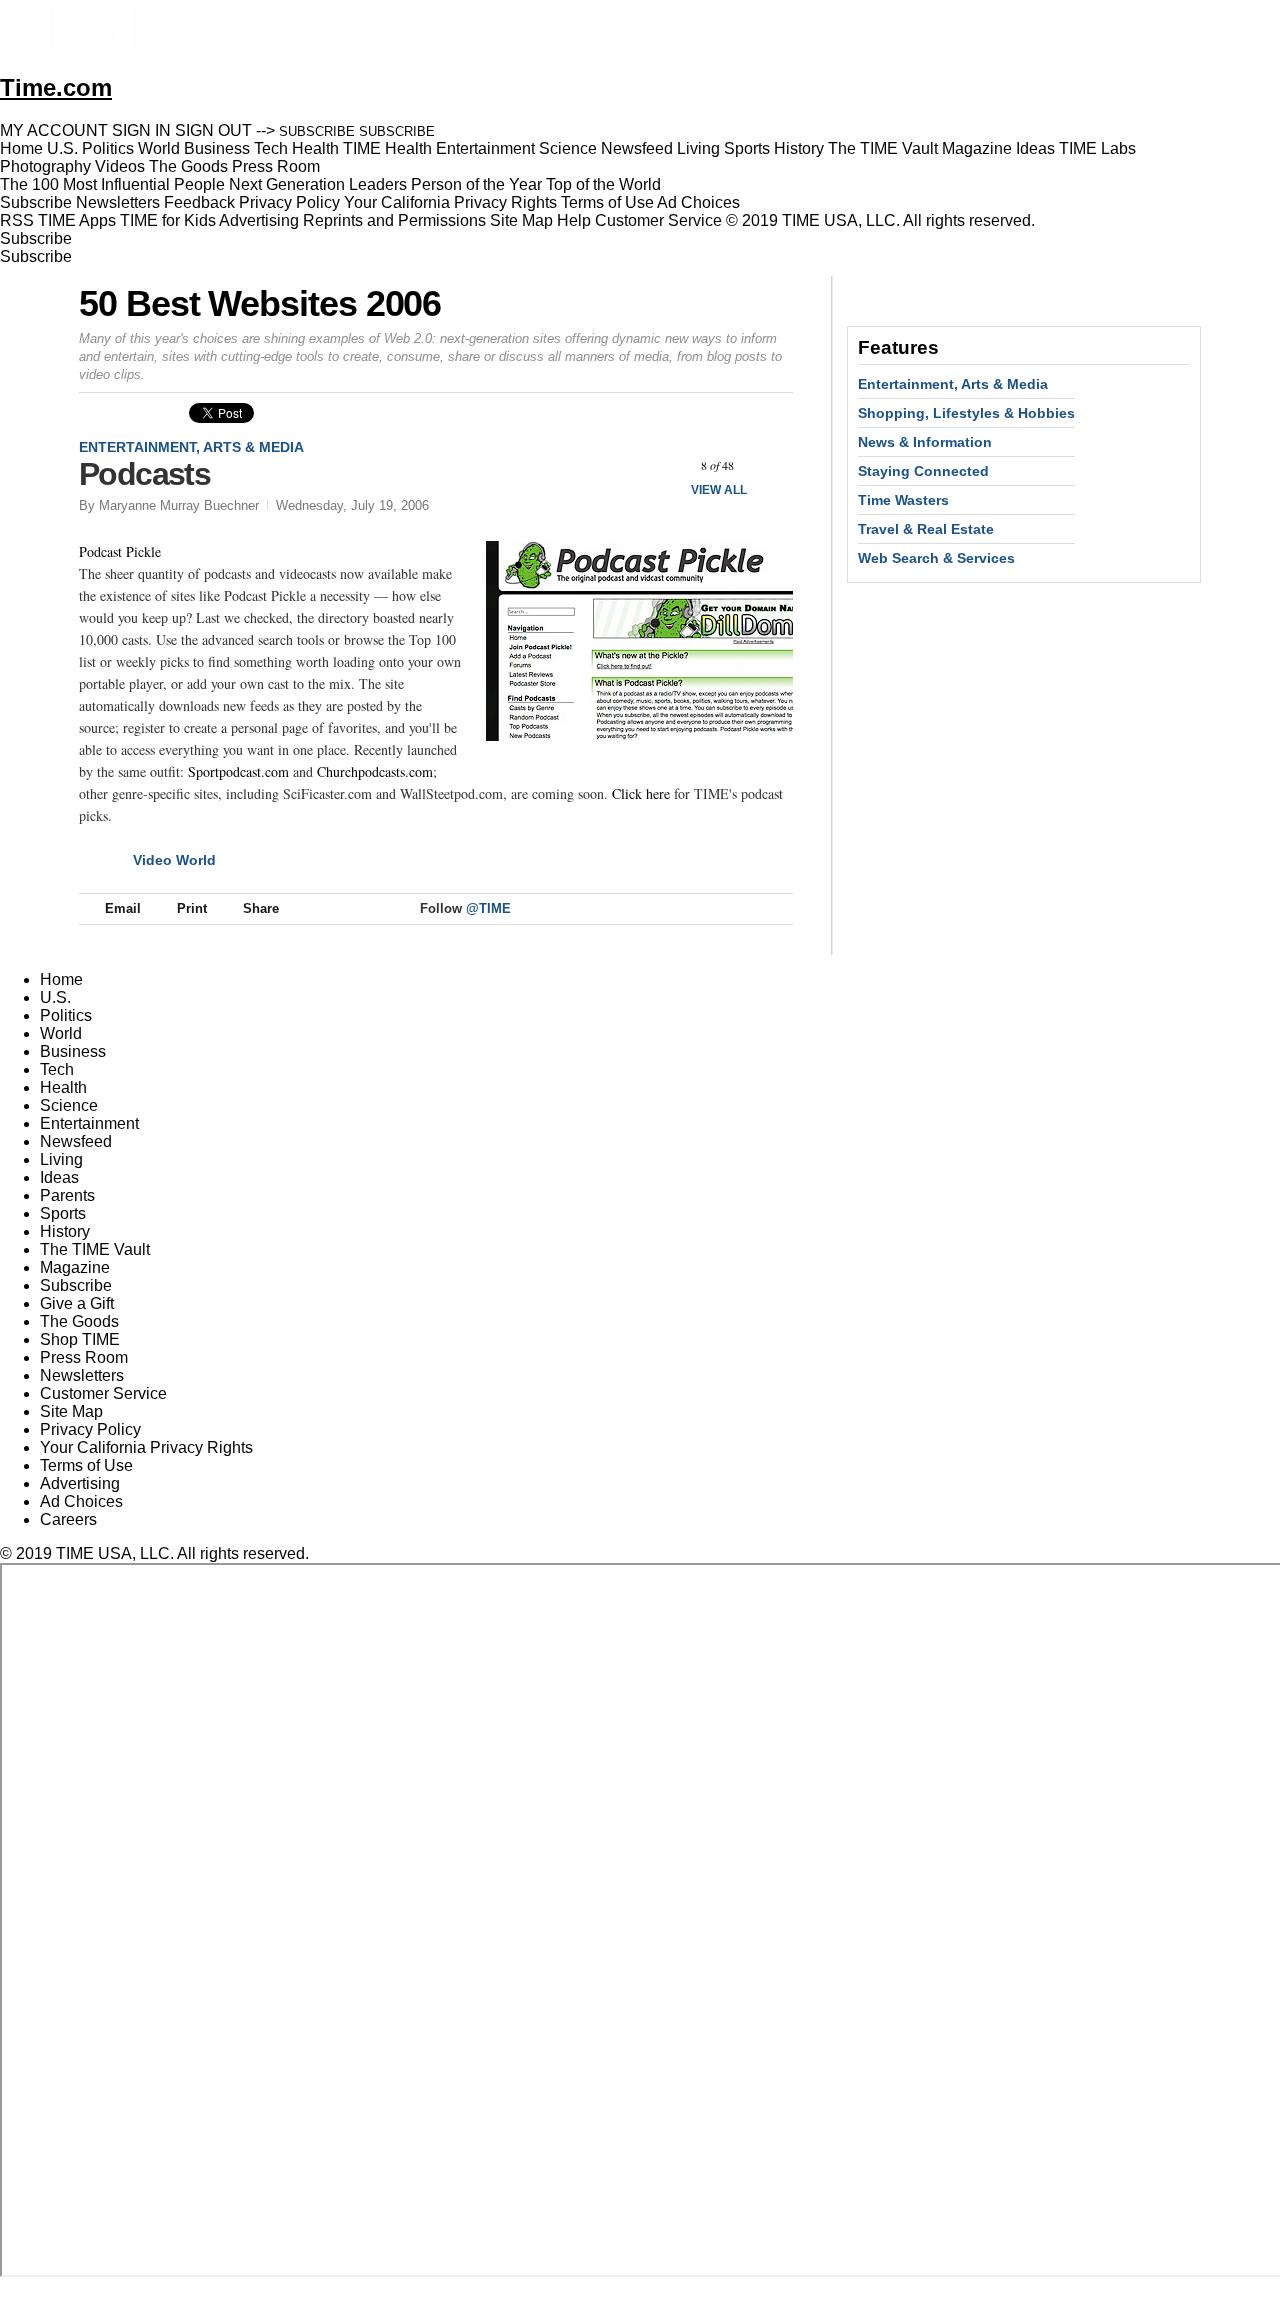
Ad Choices (700, 202)
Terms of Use (607, 202)
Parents (67, 1195)
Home (61, 979)
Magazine (75, 1267)
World (61, 1033)
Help (574, 220)
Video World (174, 860)
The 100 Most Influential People (112, 184)
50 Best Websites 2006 (260, 303)
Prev (664, 465)
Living (61, 1159)
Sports (63, 1213)
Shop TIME (80, 1339)
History (65, 1231)
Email (123, 908)
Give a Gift (77, 1303)
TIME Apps (77, 220)
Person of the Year (476, 184)
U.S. (55, 997)
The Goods (79, 1321)
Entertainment (89, 1123)
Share (261, 908)
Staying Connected (923, 471)
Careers (68, 1519)
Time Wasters (903, 500)
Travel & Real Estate (926, 529)
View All (719, 490)
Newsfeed (76, 1141)
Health (63, 1087)
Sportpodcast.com (238, 771)
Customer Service (658, 220)
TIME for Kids (168, 220)
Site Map (521, 220)
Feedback (199, 202)
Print (192, 908)
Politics (66, 1015)
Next (770, 465)
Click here (641, 793)
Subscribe (36, 202)
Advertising (259, 220)
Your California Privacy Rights (450, 202)
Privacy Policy (289, 202)
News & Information (925, 442)
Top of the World (603, 184)
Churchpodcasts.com (375, 771)
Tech (57, 1069)
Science (69, 1105)
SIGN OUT (213, 130)
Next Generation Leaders (318, 184)
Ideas (59, 1177)
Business (73, 1051)
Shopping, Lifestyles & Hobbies (966, 413)
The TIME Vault (95, 1249)
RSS (17, 220)
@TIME (488, 908)
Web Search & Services (936, 558)
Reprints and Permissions (394, 220)
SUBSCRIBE (317, 131)
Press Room (84, 1357)
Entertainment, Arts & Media (191, 447)
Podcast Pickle (120, 551)
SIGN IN (141, 130)
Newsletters (118, 202)
